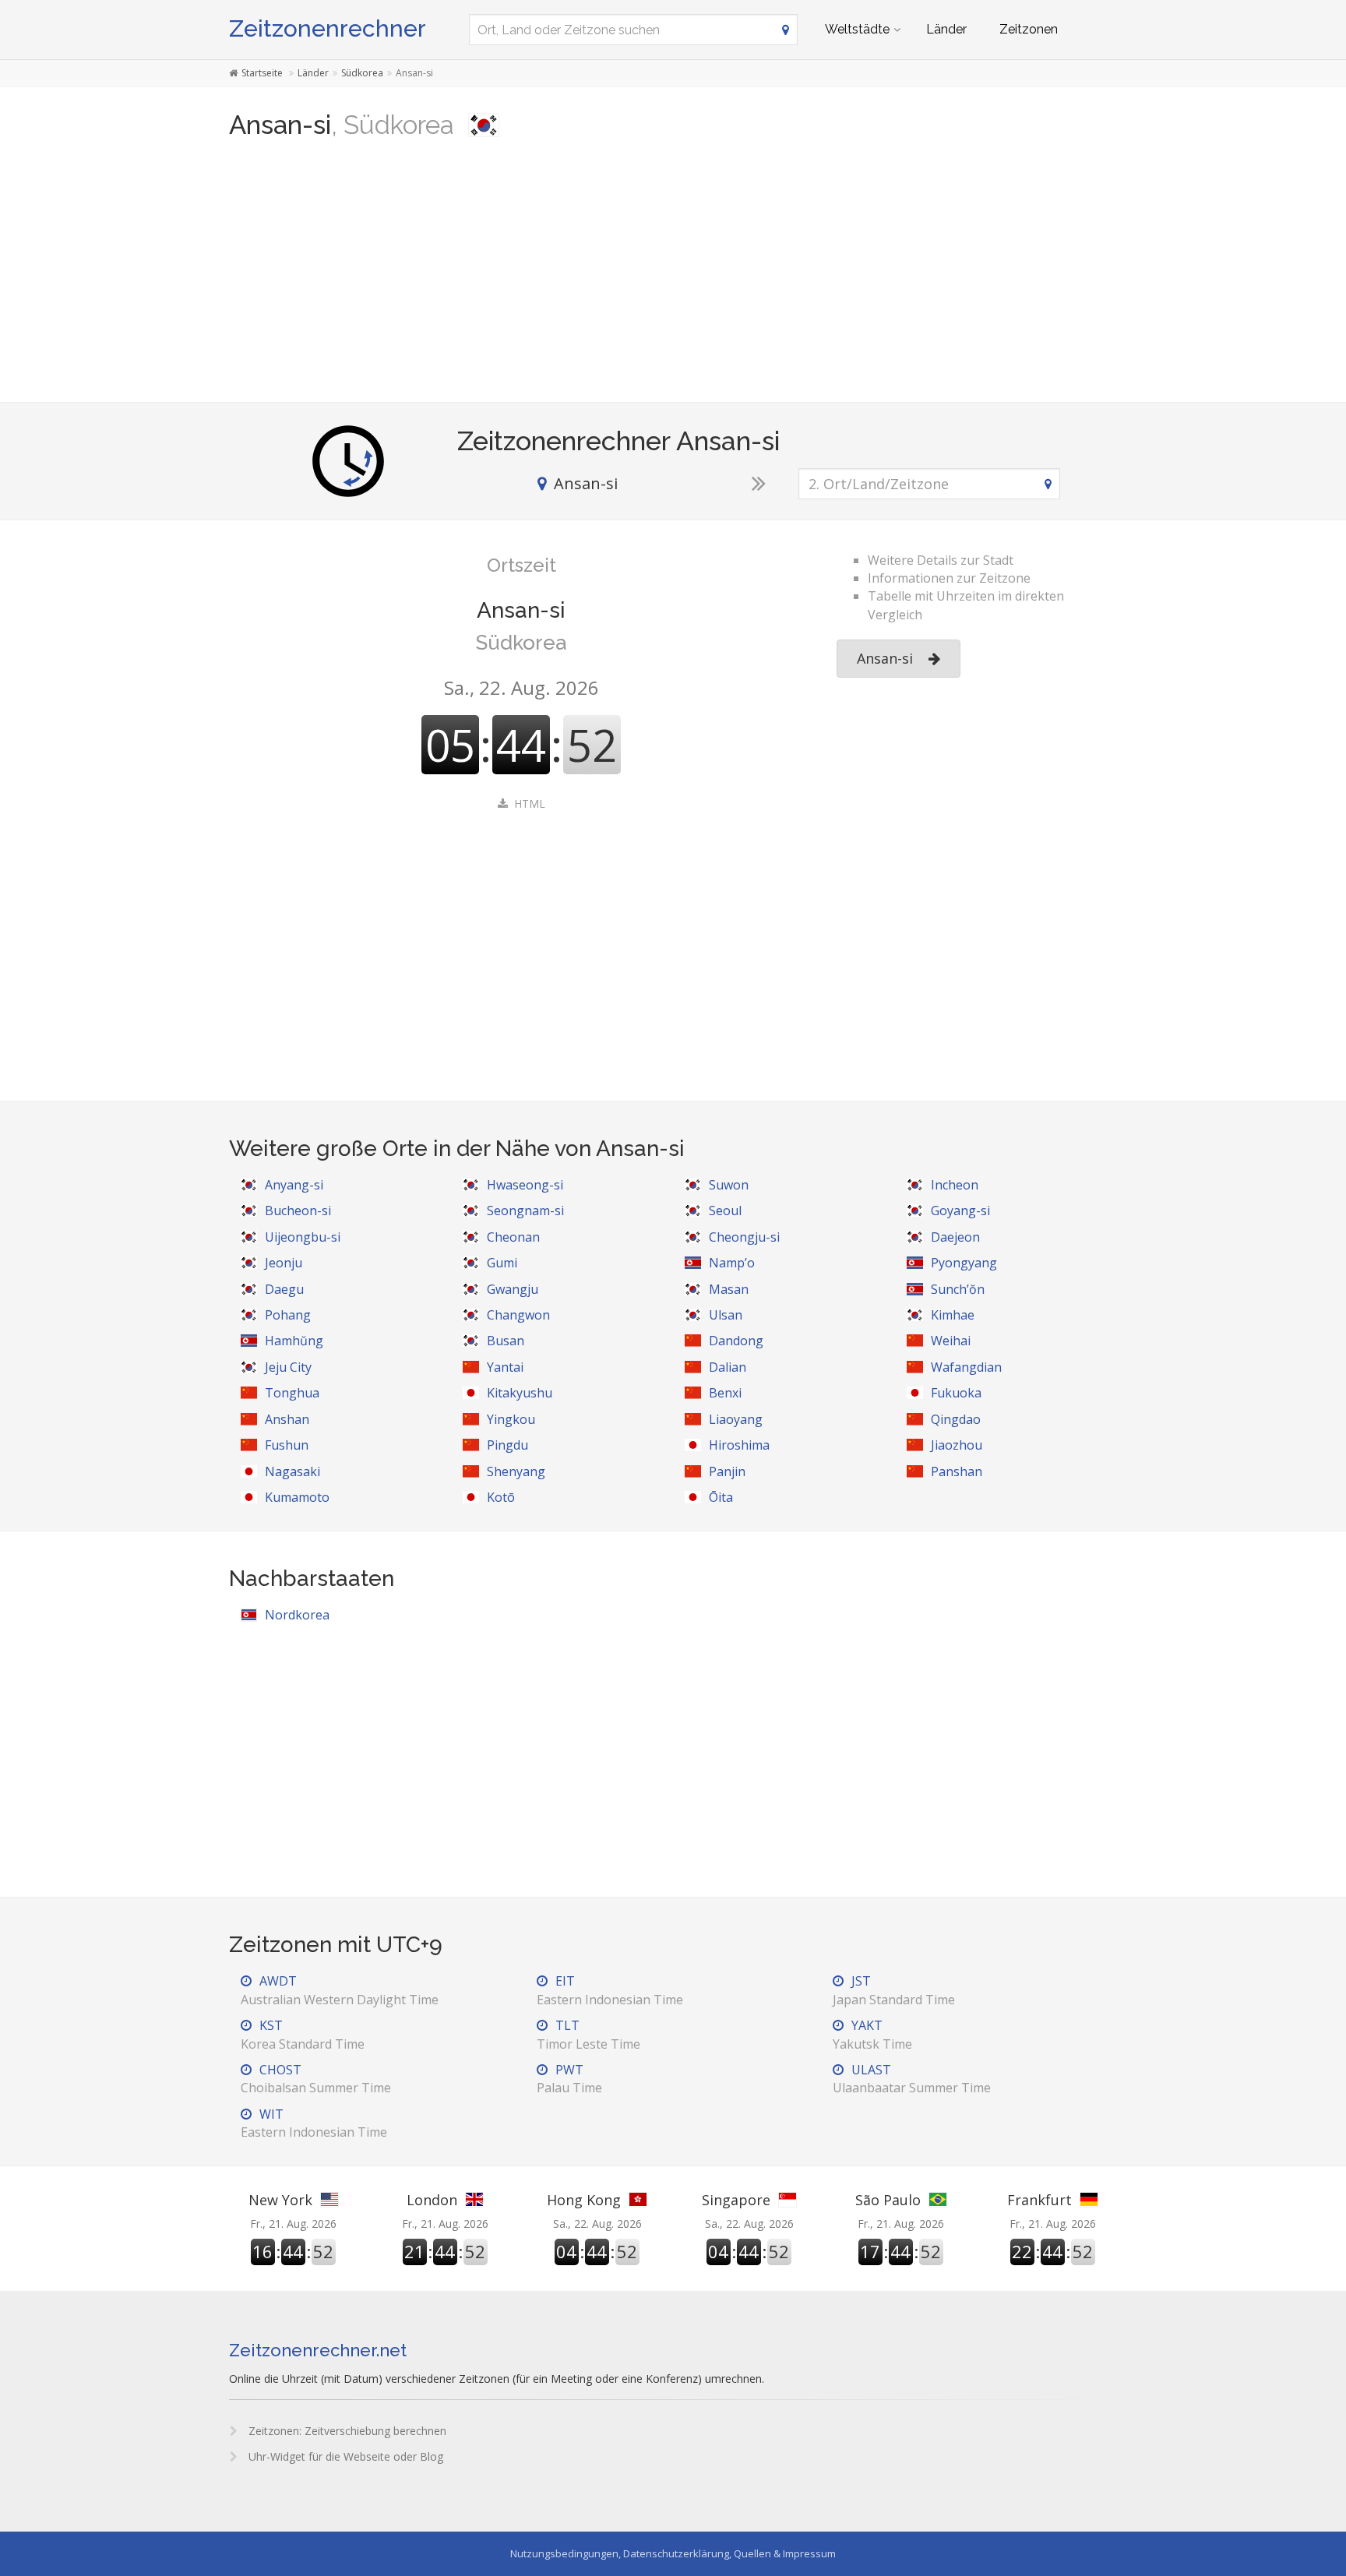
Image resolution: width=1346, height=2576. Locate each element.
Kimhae (953, 1315)
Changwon (518, 1315)
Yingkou (511, 1419)
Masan (729, 1289)
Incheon (955, 1185)
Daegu (284, 1289)
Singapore (736, 2200)
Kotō (501, 1497)
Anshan (287, 1419)
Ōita (721, 1497)
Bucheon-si (298, 1210)
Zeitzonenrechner (328, 28)
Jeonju (284, 1263)
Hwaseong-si (525, 1185)
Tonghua (292, 1393)
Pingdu (507, 1445)
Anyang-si (294, 1185)
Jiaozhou (957, 1445)
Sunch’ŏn (958, 1289)
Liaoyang (736, 1419)
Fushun (287, 1445)
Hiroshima (739, 1445)
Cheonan (513, 1237)
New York (280, 2200)
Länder (946, 29)
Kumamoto (297, 1497)
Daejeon (955, 1237)
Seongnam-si (525, 1210)
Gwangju (513, 1289)
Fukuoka (956, 1393)
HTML (530, 803)
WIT (314, 2123)
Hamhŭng (294, 1341)
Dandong (736, 1341)
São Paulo (888, 2200)
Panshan (957, 1471)
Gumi (502, 1263)
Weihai (951, 1341)
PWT (569, 2079)
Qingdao (956, 1419)
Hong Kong (584, 2200)
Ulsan (726, 1315)
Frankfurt (1039, 2200)
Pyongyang (964, 1263)
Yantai (505, 1367)
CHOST (316, 2079)
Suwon (729, 1185)
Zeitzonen (1029, 29)
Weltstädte (857, 29)
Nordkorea (297, 1615)
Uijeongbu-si (303, 1237)
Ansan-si (885, 658)
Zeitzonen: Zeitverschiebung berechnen (346, 2431)
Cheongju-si (744, 1237)
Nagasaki (292, 1471)
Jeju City (288, 1367)
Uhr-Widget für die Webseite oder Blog (344, 2456)
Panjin (727, 1471)
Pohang (288, 1315)
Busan (506, 1341)
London (432, 2200)
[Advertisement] (673, 277)
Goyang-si (960, 1210)
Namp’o (732, 1263)
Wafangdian (966, 1367)
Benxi (725, 1393)
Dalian (728, 1367)
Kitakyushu (520, 1393)
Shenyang (516, 1471)
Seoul (725, 1210)
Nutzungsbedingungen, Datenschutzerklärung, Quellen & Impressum (673, 2553)
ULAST (912, 2079)
